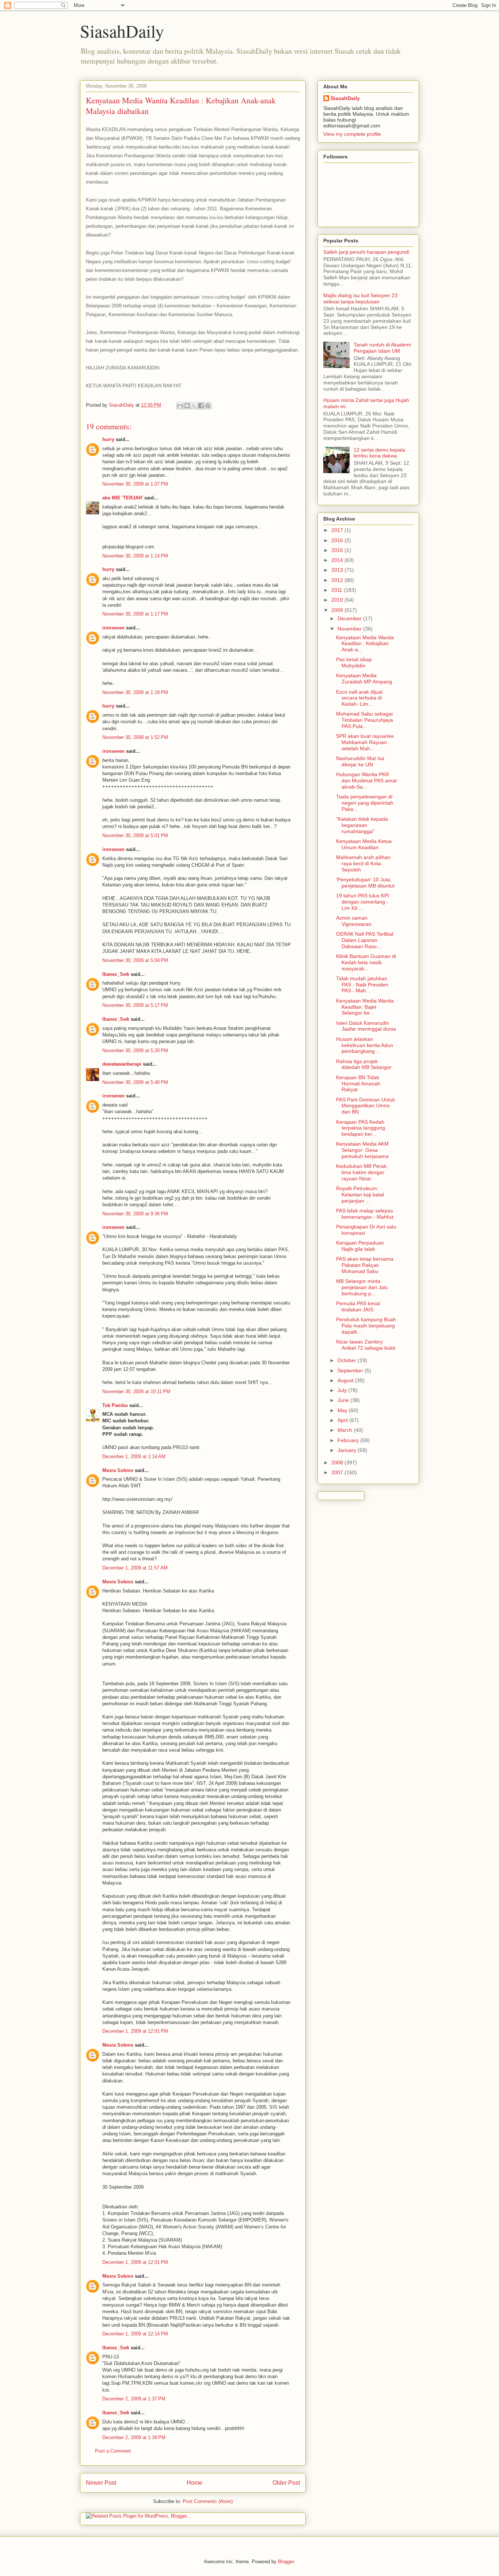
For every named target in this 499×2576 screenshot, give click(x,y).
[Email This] (180, 406)
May (343, 1410)
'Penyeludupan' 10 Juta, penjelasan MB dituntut (365, 883)
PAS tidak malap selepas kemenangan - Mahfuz (365, 1214)
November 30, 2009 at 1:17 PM (135, 614)
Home (195, 2483)
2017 (338, 530)
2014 (338, 560)
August (346, 1380)
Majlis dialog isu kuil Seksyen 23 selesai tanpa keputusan (360, 298)
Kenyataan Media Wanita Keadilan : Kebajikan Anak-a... (365, 644)
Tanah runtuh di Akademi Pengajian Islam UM (382, 348)
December (350, 618)
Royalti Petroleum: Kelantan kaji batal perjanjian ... (360, 1195)
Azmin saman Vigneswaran (354, 921)
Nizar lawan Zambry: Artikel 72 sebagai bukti (366, 1345)
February (349, 1440)
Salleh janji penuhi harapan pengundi (366, 252)
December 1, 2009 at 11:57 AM (135, 1568)
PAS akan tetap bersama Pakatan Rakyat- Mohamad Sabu (365, 1265)
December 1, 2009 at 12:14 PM (135, 2334)
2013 (338, 570)
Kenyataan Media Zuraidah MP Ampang (364, 678)
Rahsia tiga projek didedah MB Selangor (364, 1064)
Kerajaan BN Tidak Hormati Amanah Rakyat (358, 1084)
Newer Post (101, 2483)
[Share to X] (194, 406)
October (348, 1360)
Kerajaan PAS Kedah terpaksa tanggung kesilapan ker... (361, 1128)
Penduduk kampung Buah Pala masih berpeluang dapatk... (366, 1326)
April (343, 1420)
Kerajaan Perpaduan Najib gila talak (360, 1246)
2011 (338, 590)
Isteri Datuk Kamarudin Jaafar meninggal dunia (366, 1026)
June (344, 1400)
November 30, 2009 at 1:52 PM (135, 737)
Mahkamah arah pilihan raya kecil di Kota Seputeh (363, 863)
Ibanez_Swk (116, 974)
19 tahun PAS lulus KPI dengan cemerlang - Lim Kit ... (363, 902)
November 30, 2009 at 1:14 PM (135, 556)
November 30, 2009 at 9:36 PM (135, 1214)
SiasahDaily (122, 31)
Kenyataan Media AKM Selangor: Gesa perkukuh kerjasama (362, 1150)
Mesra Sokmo (118, 1470)
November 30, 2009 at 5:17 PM (135, 1005)
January (348, 1450)
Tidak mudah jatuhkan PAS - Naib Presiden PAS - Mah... (362, 985)
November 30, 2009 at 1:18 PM (135, 692)
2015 (338, 550)
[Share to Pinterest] (208, 406)
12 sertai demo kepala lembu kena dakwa (379, 453)
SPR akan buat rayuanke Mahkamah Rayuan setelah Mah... (365, 742)
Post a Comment (113, 2451)
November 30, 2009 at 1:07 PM (135, 484)
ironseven (113, 628)
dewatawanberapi (122, 1064)
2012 (338, 580)
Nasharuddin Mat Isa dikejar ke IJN (360, 761)
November (350, 629)
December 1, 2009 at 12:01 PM (135, 2031)
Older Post (286, 2483)
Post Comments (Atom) (208, 2501)
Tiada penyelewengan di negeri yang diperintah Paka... (365, 803)
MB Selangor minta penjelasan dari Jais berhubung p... (362, 1287)
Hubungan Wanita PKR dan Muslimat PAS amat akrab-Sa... (366, 781)
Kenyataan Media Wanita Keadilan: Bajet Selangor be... (365, 1007)
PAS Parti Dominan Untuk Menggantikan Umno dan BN (365, 1106)
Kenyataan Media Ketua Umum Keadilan (364, 844)
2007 (338, 1472)
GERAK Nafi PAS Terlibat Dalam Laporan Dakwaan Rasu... (365, 940)
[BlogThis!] (187, 406)
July (343, 1390)
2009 (338, 610)
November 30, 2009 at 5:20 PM (135, 1051)
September (351, 1371)
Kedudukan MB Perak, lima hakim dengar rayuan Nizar (362, 1172)
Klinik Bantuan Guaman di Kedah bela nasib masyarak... (366, 962)
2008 (338, 1463)
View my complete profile (352, 134)
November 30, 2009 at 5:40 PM (135, 1082)
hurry (108, 439)
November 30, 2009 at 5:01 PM (135, 835)
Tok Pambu (115, 1405)
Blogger (286, 2562)
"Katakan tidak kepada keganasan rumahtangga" (362, 825)
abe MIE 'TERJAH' (123, 498)
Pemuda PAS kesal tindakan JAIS (358, 1306)
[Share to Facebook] (201, 406)
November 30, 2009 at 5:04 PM (135, 960)
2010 (338, 600)
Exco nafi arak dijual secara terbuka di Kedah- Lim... (359, 698)
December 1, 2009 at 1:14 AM (134, 1456)
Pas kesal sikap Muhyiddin (354, 662)
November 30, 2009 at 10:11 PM (136, 1391)
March (346, 1430)
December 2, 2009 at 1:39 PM (134, 2437)
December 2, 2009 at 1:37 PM (134, 2399)
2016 (338, 540)
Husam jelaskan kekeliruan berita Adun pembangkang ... (365, 1045)
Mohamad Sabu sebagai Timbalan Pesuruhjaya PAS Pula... (365, 720)
